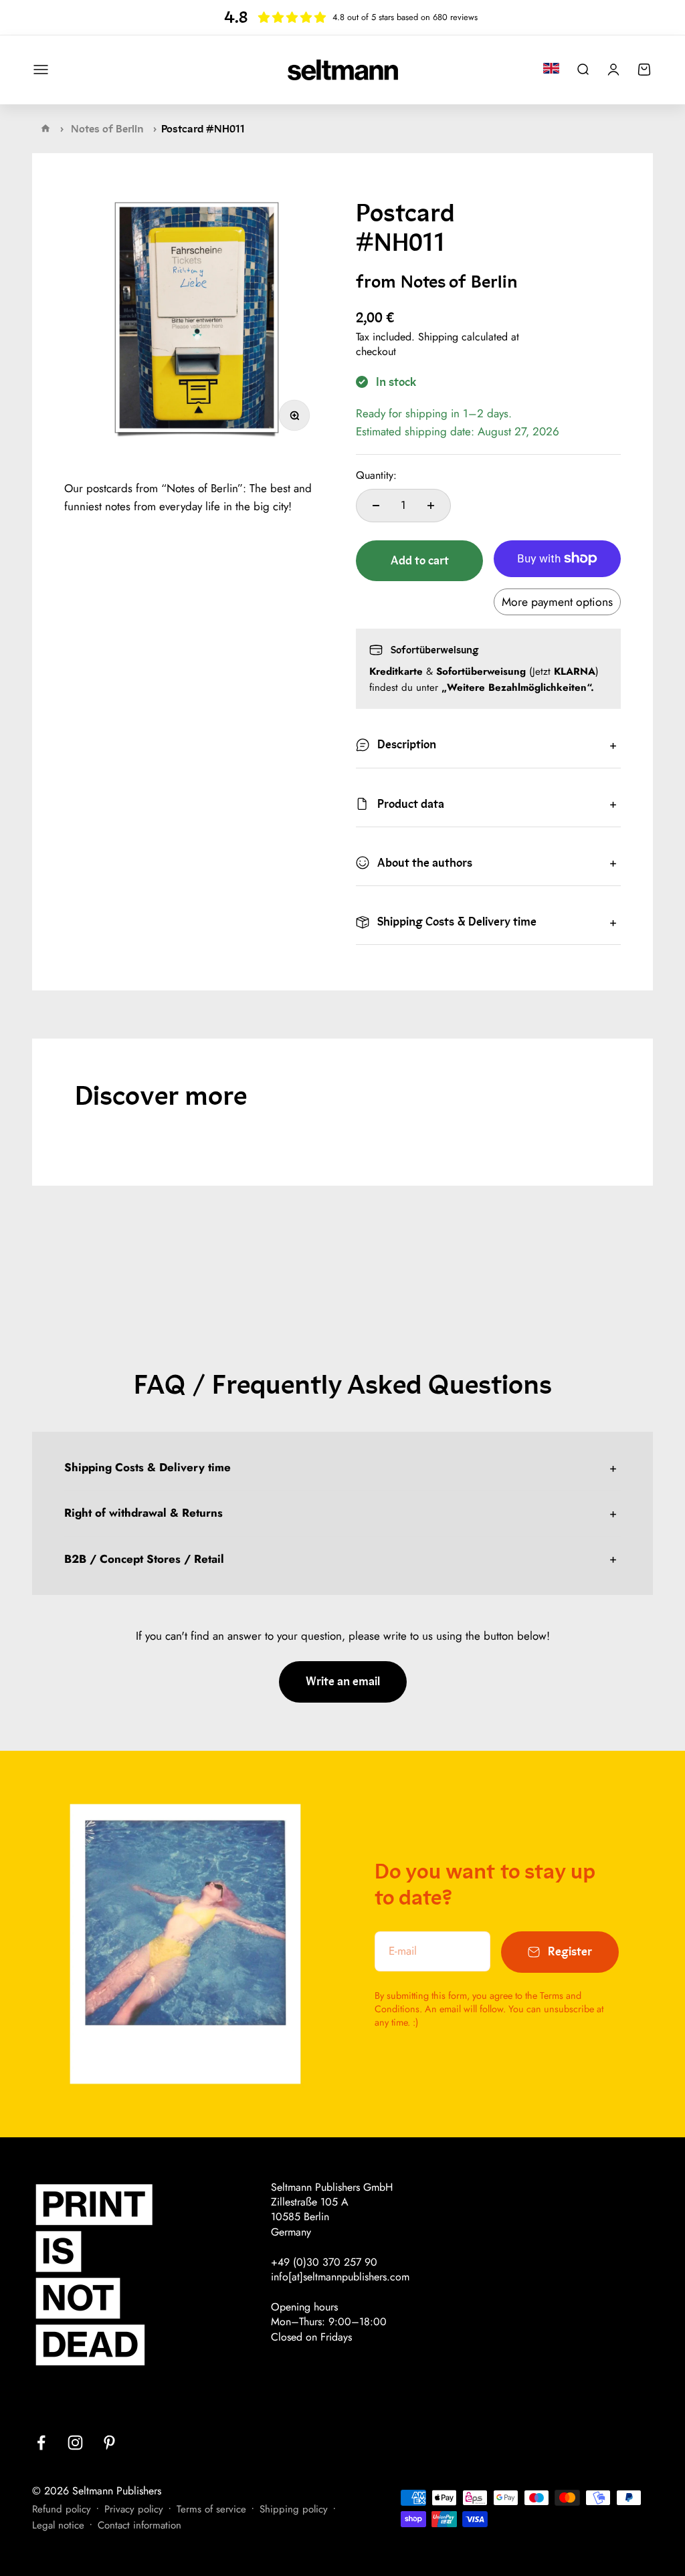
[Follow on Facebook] (41, 2443)
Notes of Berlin (107, 129)
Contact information (139, 2525)
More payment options (557, 602)
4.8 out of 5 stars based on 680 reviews (405, 17)
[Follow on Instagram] (75, 2443)
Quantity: (376, 475)
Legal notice (58, 2525)
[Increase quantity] (431, 506)
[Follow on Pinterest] (109, 2443)
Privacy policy (134, 2509)
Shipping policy (294, 2509)
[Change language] (551, 68)
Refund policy (62, 2509)
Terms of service (211, 2509)
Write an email (343, 1682)
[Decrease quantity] (376, 506)
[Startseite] (45, 128)
